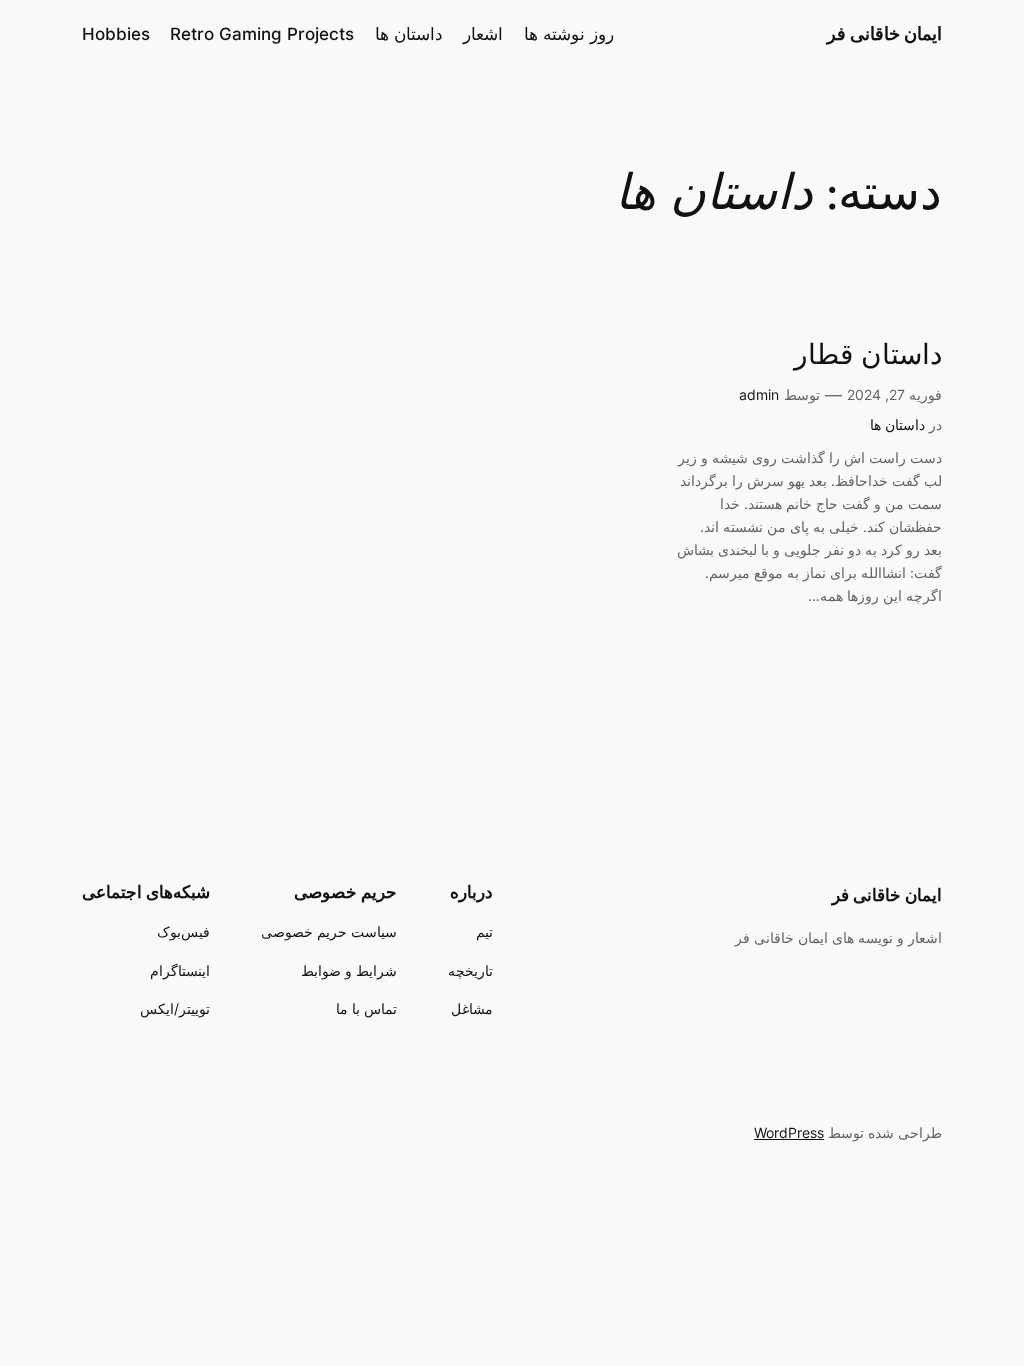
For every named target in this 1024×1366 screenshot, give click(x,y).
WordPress (789, 1132)
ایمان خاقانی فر (884, 33)
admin (759, 394)
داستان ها (897, 424)
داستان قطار (868, 355)
